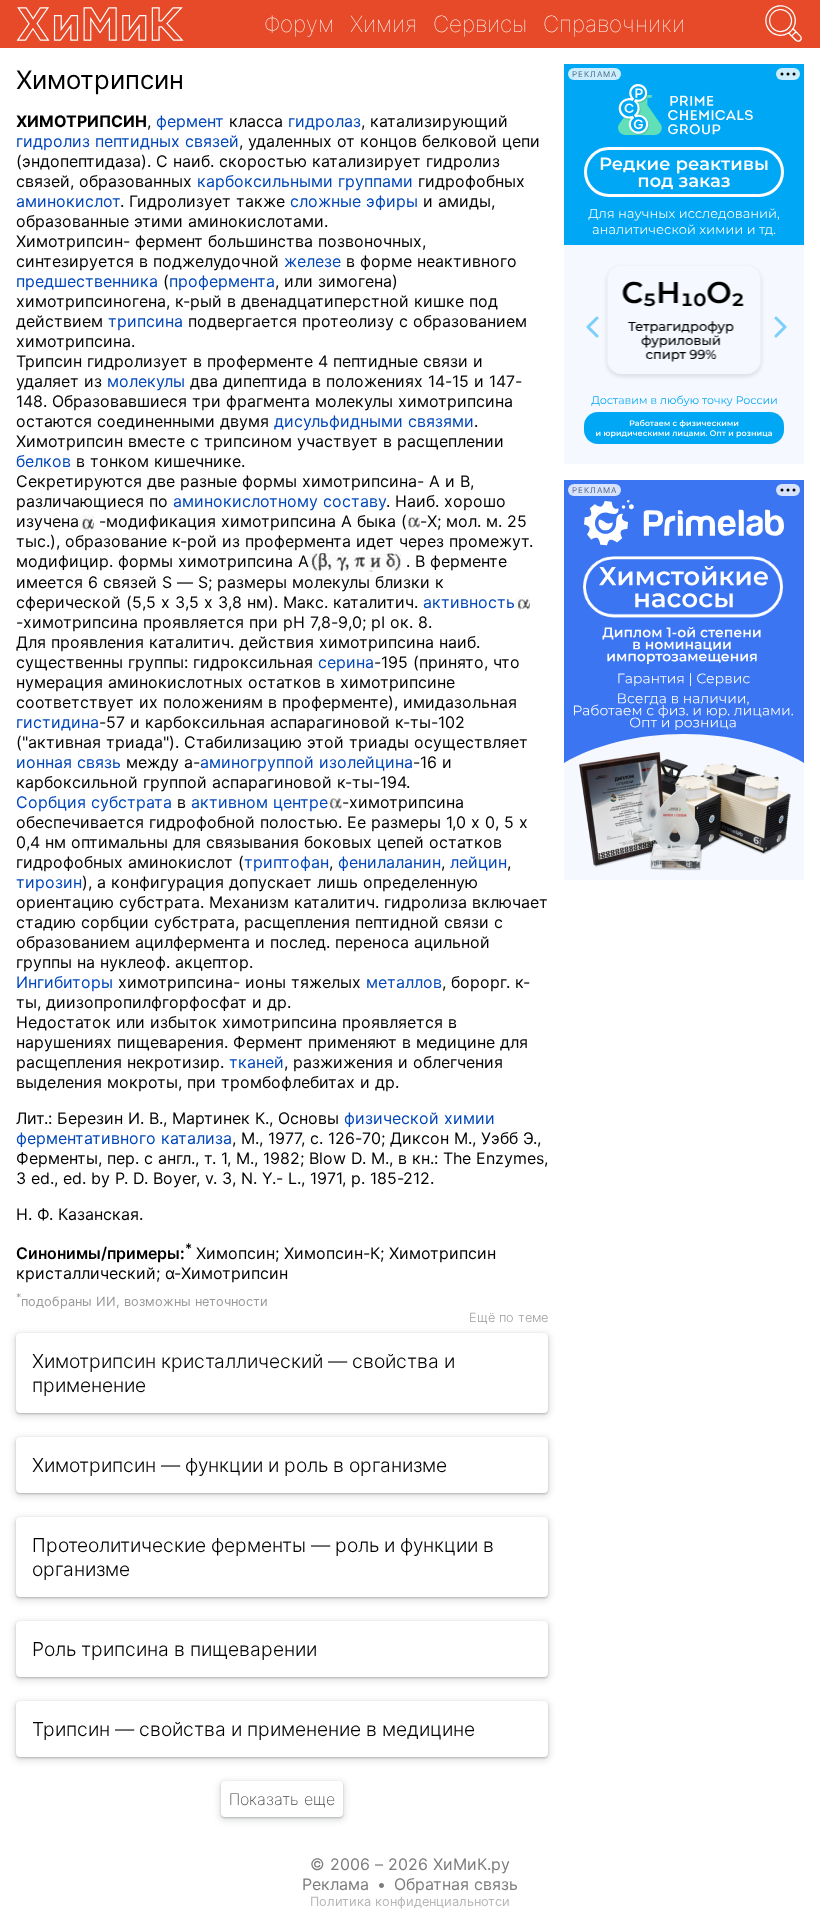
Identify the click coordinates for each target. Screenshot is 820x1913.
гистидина (57, 722)
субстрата (131, 802)
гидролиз (53, 141)
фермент (190, 121)
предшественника (87, 281)
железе (312, 261)
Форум (299, 23)
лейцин (478, 862)
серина (346, 662)
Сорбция (51, 802)
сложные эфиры (354, 201)
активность (469, 602)
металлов (404, 982)
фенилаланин (389, 862)
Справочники (614, 23)
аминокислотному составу (279, 501)
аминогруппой (257, 762)
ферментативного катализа (124, 1138)
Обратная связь (456, 1884)
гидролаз (324, 121)
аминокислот (68, 201)
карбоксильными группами (305, 181)
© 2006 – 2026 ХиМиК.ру (410, 1864)
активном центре (259, 802)
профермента (222, 281)
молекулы (146, 381)
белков (43, 461)
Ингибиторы (64, 982)
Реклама (335, 1884)
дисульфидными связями (374, 421)
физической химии (419, 1118)
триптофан (286, 862)
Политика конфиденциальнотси (410, 1901)
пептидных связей (167, 141)
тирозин (49, 882)
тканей (256, 1062)
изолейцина (366, 762)
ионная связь (68, 762)
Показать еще (282, 1799)
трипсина (145, 321)
